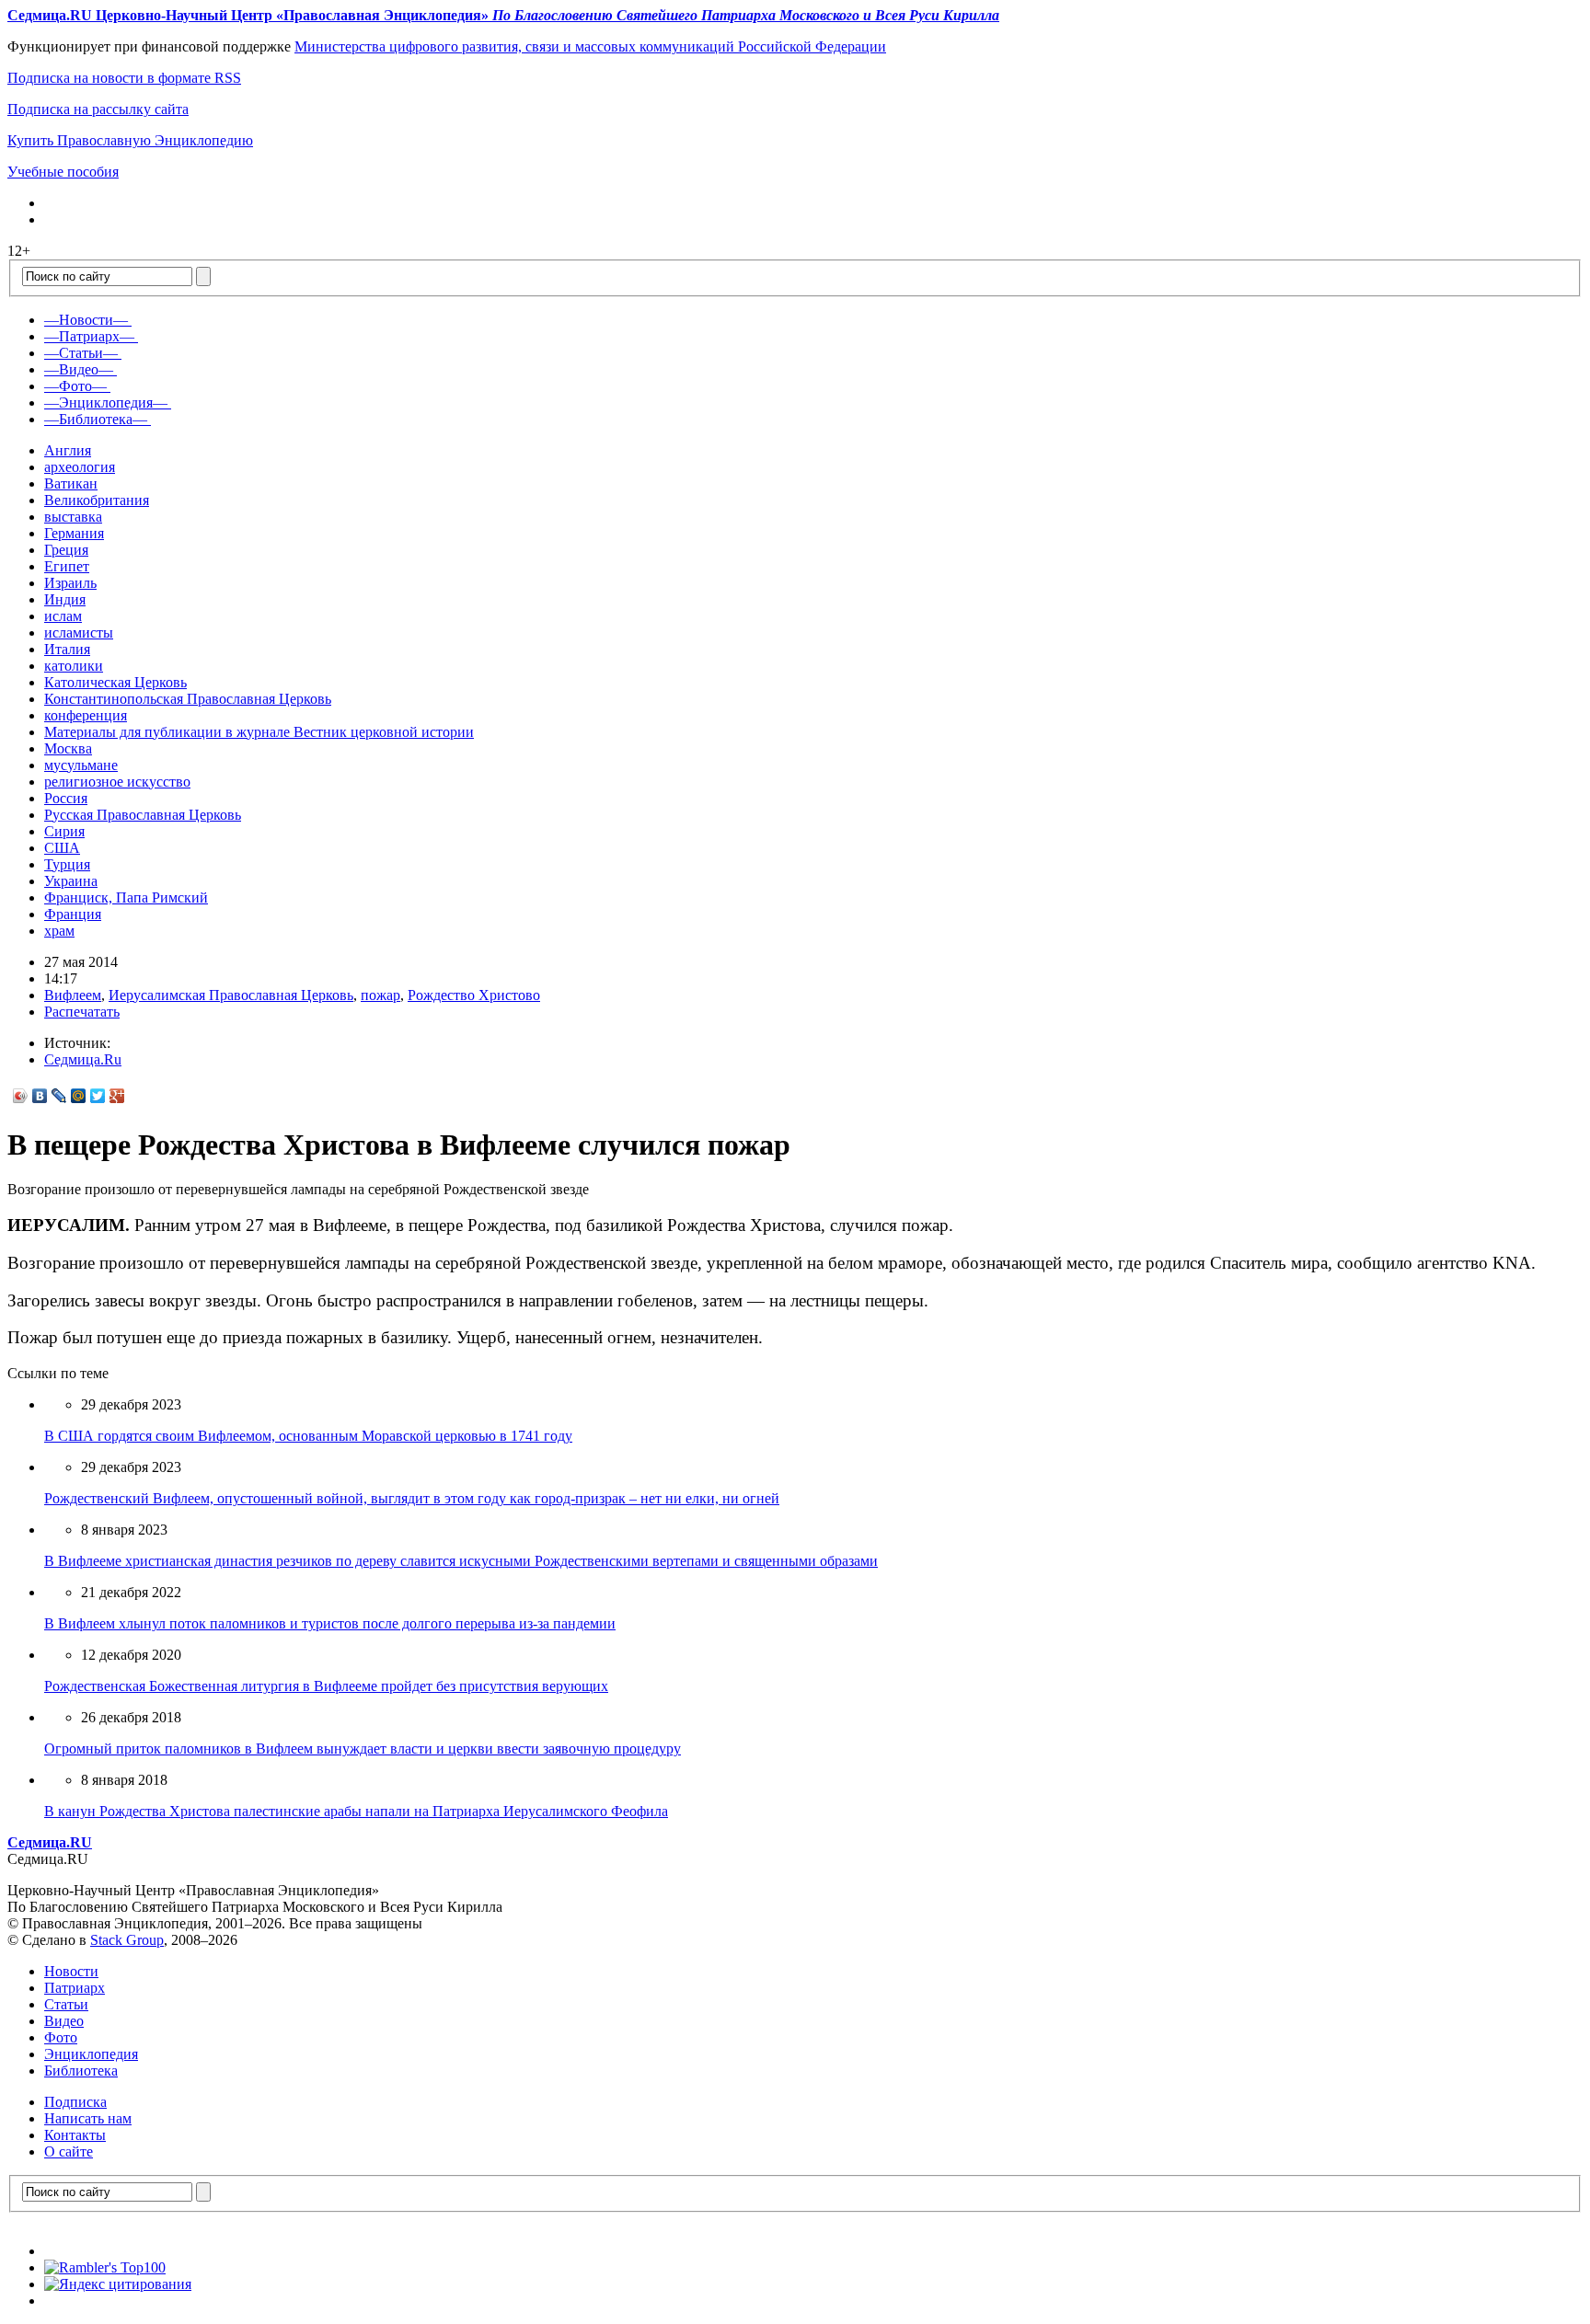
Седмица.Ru (83, 1059)
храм (59, 931)
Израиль (70, 583)
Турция (67, 864)
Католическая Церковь (115, 682)
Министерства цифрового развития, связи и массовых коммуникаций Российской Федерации (590, 46)
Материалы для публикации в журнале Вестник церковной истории (259, 732)
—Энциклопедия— (106, 403)
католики (74, 666)
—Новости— (86, 320)
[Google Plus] (117, 1096)
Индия (65, 599)
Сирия (64, 831)
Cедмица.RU (50, 1842)
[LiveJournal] (59, 1096)
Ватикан (71, 483)
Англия (68, 450)
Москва (68, 748)
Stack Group (127, 1940)
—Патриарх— (89, 336)
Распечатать (82, 1012)
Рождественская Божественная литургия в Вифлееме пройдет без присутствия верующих (326, 1686)
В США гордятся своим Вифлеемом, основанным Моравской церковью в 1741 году (308, 1436)
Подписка (75, 2102)
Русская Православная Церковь (143, 815)
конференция (86, 715)
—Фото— (75, 386)
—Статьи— (81, 353)
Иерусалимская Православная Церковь (231, 995)
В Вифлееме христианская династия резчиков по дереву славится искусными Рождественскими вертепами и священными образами (461, 1561)
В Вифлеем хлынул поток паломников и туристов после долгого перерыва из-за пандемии (330, 1623)
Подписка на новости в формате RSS (124, 78)
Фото (61, 2037)
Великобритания (97, 500)
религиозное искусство (117, 782)
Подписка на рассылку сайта (98, 109)
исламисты (79, 633)
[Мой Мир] (79, 1096)
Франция (73, 914)
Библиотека (81, 2071)
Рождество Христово (474, 995)
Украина (71, 881)
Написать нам (88, 2118)
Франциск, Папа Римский (126, 897)
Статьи (66, 2004)
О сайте (69, 2151)
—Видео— (79, 369)
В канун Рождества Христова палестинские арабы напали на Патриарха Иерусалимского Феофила (356, 1811)
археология (80, 467)
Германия (74, 533)
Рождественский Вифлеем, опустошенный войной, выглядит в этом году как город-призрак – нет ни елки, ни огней (412, 1498)
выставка (73, 517)
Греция (66, 550)
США (62, 848)
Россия (66, 798)
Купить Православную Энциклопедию (130, 140)
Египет (67, 566)
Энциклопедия (91, 2054)
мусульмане (81, 765)
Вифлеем (73, 995)
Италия (67, 649)
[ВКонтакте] (40, 1096)
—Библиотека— (96, 419)
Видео (64, 2021)
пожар (380, 995)
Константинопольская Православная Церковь (188, 699)
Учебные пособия (63, 172)
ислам (63, 616)
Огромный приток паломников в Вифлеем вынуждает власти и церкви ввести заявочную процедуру (363, 1749)
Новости (71, 1971)
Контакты (75, 2135)
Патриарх (75, 1988)
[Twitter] (98, 1096)
